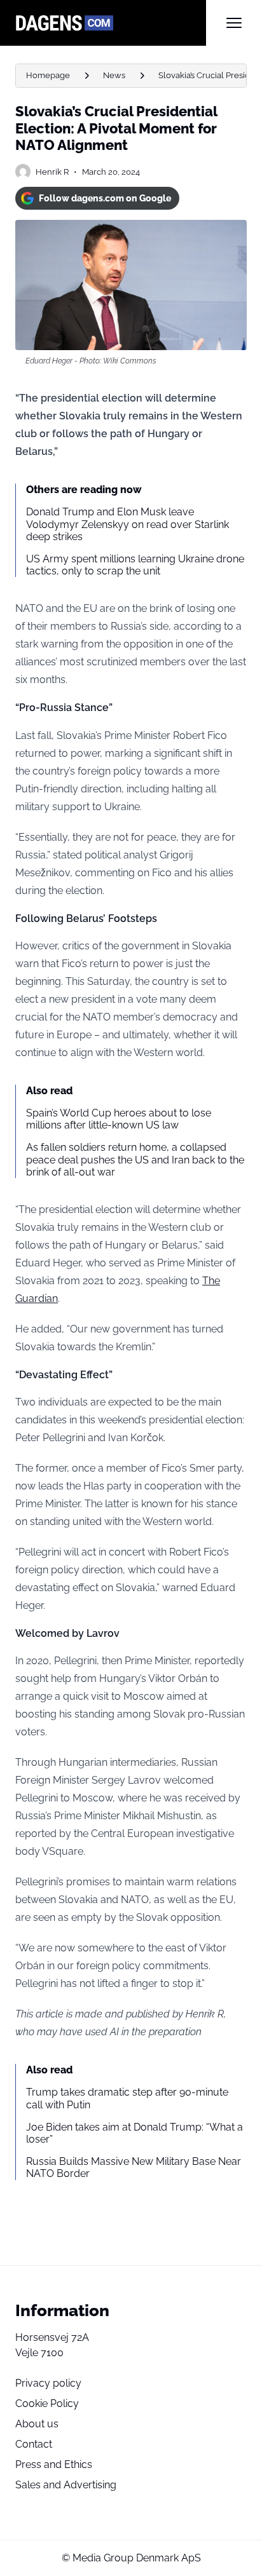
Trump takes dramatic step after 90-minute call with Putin (127, 2098)
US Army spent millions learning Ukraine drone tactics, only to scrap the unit (135, 565)
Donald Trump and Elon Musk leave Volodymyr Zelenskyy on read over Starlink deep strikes (128, 524)
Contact (34, 2444)
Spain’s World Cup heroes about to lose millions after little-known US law (119, 1119)
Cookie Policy (47, 2403)
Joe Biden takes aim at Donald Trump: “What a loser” (134, 2133)
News (114, 75)
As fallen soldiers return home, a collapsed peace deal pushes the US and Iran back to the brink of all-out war (135, 1159)
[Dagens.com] (111, 23)
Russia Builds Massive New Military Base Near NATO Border (134, 2167)
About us (37, 2424)
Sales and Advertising (66, 2485)
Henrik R (52, 172)
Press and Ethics (54, 2464)
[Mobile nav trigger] (234, 23)
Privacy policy (48, 2383)
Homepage (48, 75)
